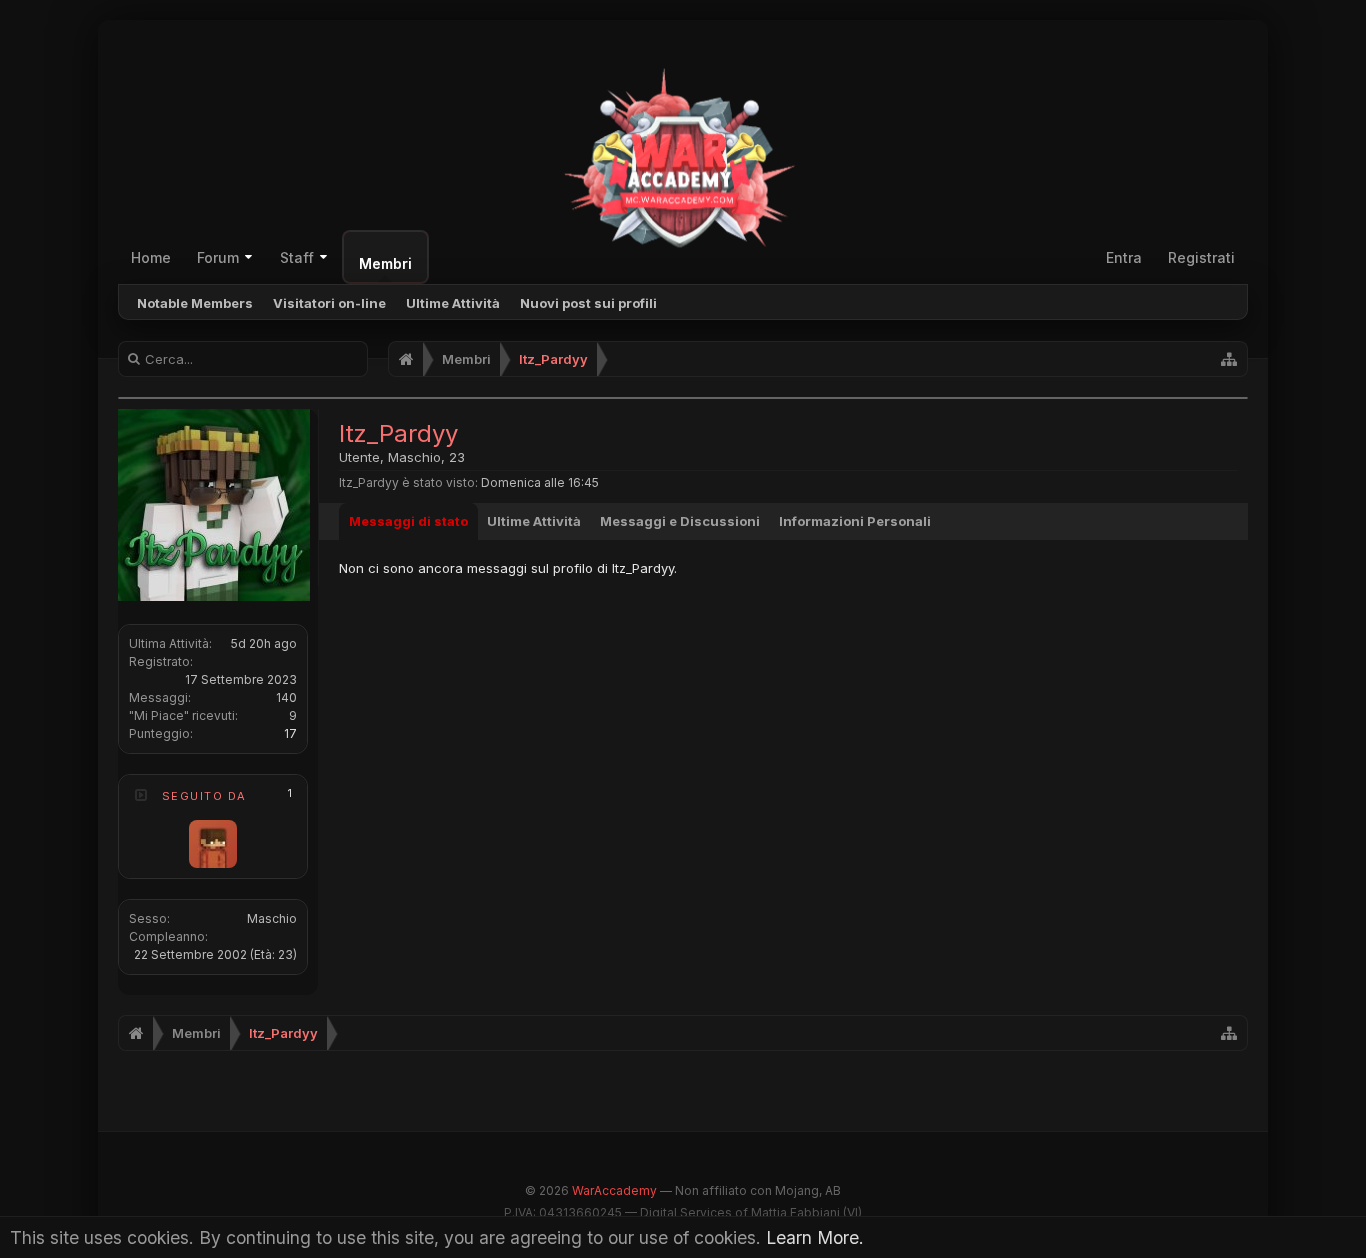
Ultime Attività (453, 303)
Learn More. (815, 1237)
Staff (297, 257)
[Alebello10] (213, 844)
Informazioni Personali (855, 521)
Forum (218, 257)
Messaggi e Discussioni (680, 521)
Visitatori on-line (329, 303)
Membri (385, 263)
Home (151, 257)
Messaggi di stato (408, 521)
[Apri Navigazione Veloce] (1229, 359)
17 (290, 733)
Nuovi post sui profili (588, 303)
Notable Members (195, 303)
